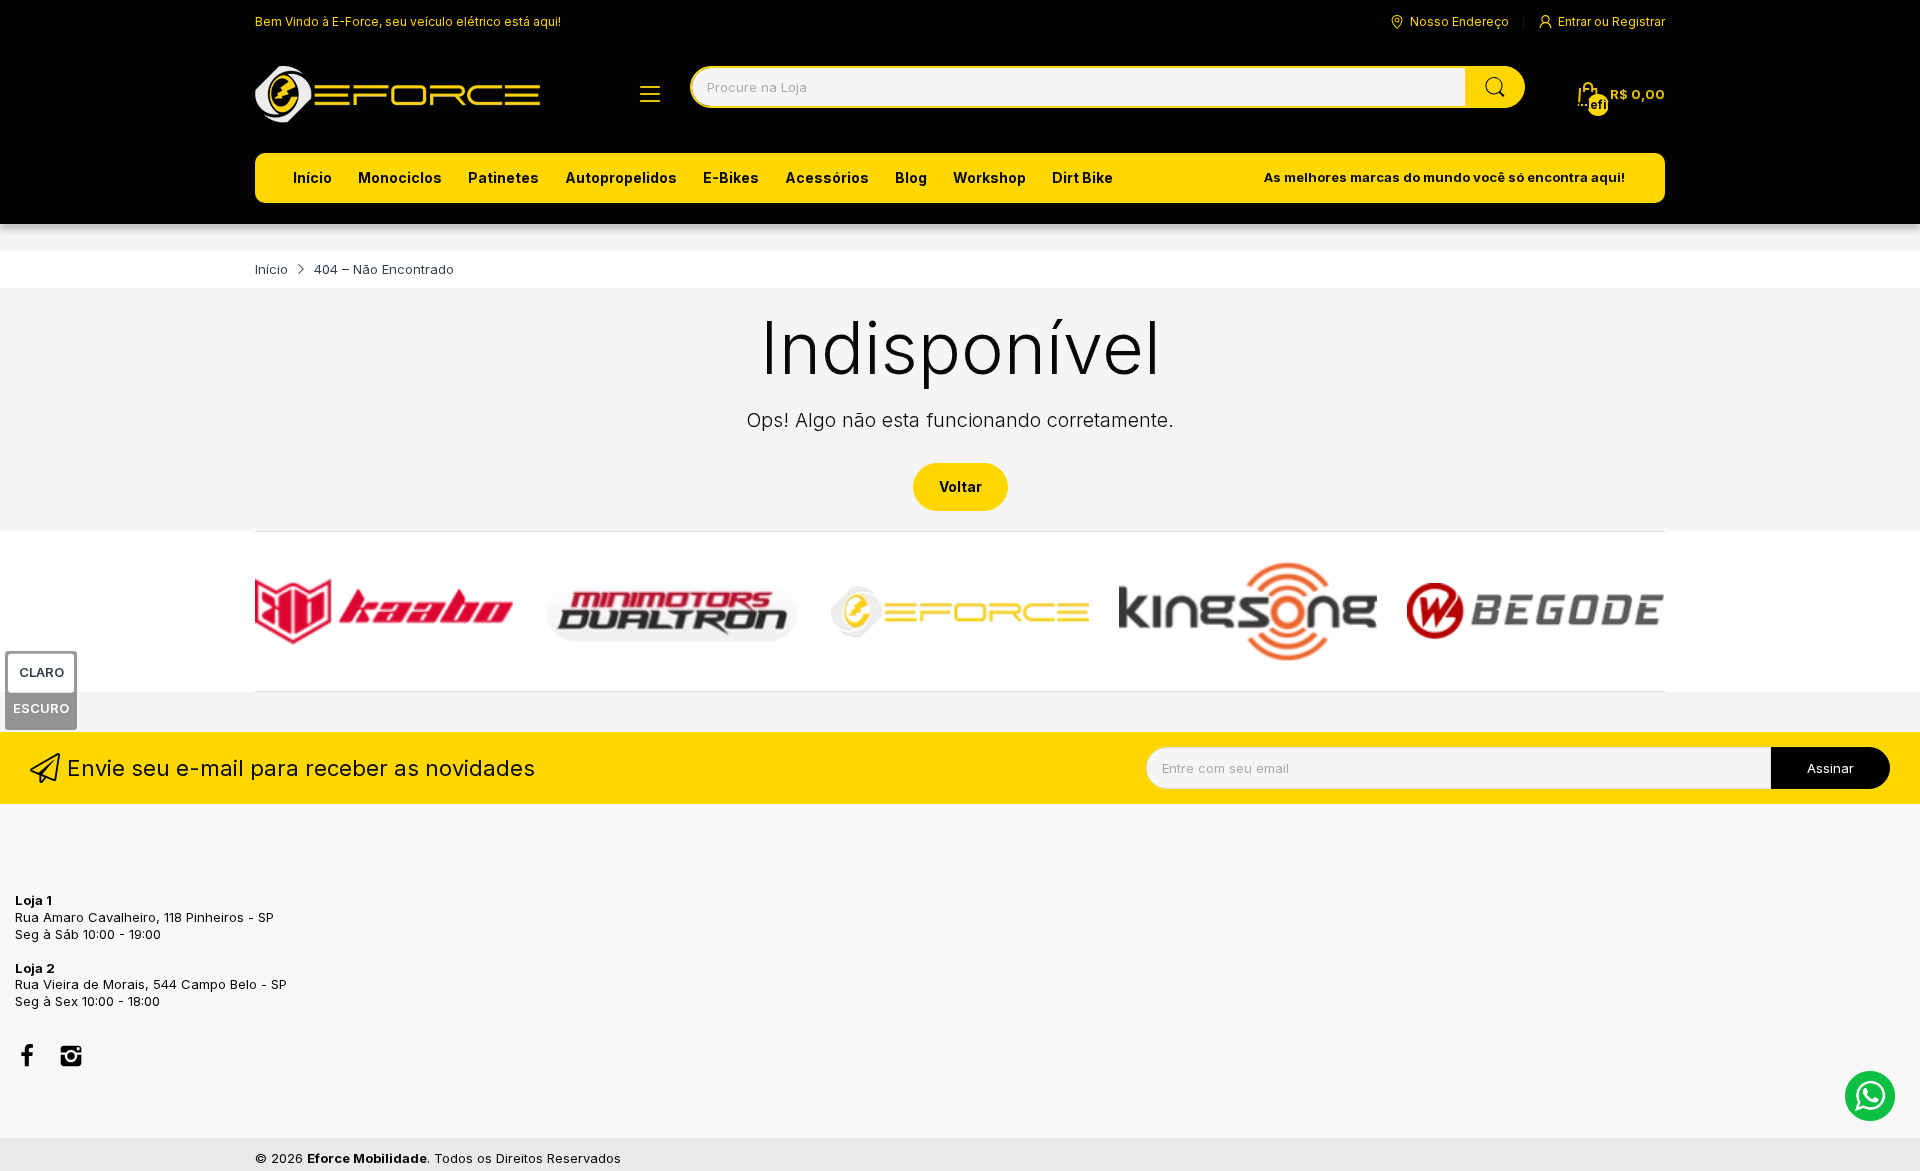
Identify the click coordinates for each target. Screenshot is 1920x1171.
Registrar (1638, 21)
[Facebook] (27, 1058)
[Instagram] (71, 1058)
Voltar (960, 486)
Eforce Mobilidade (367, 1158)
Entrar (1576, 21)
